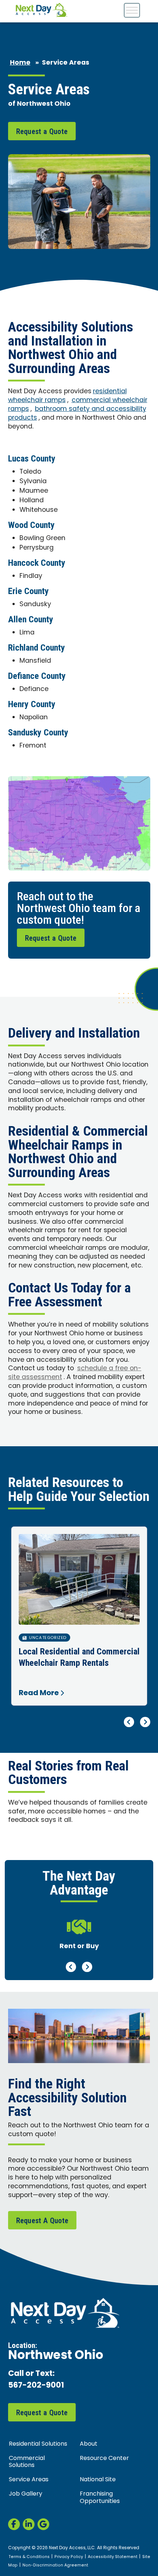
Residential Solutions (38, 2444)
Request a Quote (42, 131)
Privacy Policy (69, 2557)
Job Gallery (26, 2494)
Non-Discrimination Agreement (55, 2565)
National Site (98, 2480)
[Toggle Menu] (132, 10)
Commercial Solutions (27, 2462)
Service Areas (29, 2480)
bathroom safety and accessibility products (77, 414)
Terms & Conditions (29, 2557)
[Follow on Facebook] (14, 2524)
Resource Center (104, 2459)
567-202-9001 (36, 2386)
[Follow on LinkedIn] (29, 2524)
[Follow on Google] (43, 2524)
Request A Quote (42, 2221)
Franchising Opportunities (100, 2498)
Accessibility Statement (113, 2557)
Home (20, 63)
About (89, 2444)
